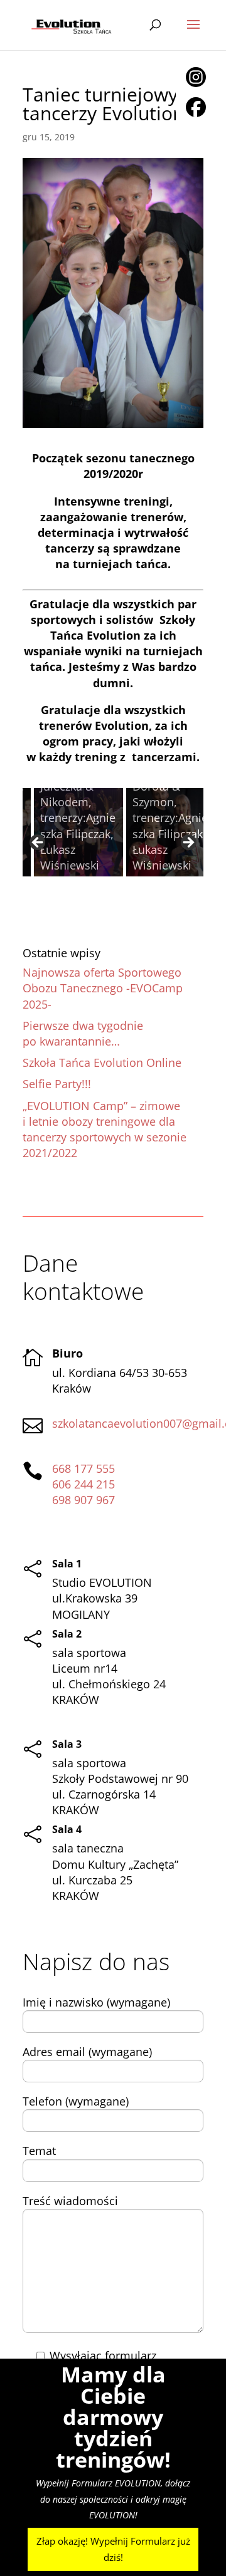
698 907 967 (83, 1500)
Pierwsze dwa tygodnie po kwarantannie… (83, 1033)
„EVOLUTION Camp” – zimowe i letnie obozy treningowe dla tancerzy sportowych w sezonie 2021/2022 (105, 1130)
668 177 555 (83, 1468)
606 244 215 (83, 1484)
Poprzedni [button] (38, 843)
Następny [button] (188, 843)
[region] (113, 847)
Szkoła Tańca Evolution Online (102, 1062)
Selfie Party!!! (57, 1084)
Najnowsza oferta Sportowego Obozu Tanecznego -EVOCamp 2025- (103, 988)
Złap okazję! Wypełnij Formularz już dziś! (113, 2549)
